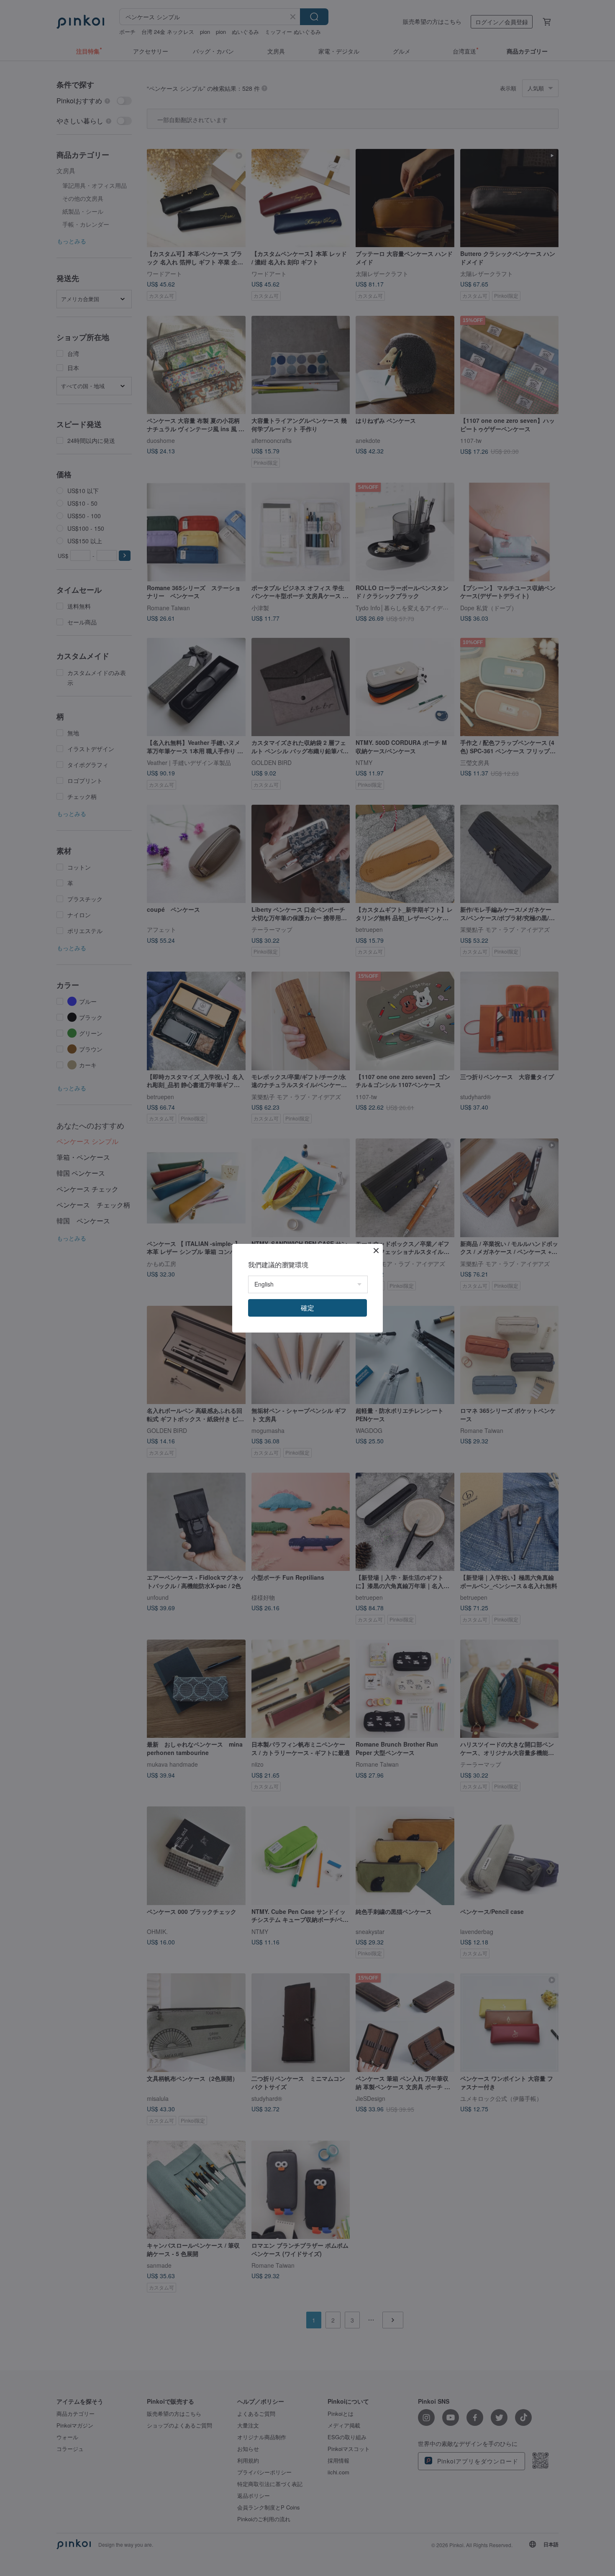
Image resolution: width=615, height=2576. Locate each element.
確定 (307, 1308)
